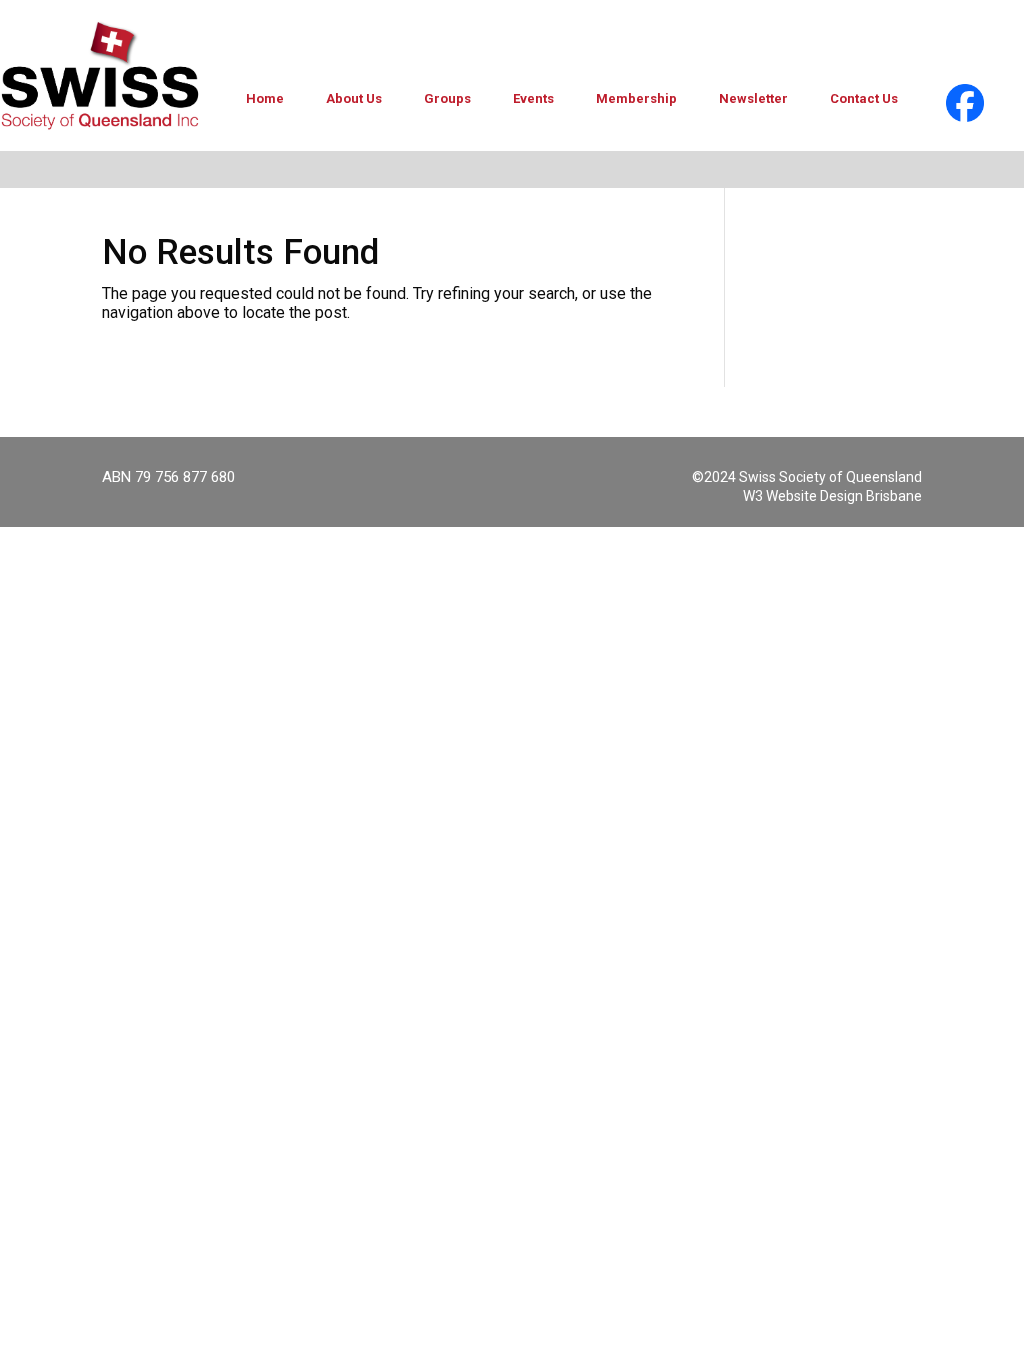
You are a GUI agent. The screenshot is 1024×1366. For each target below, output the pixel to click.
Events (533, 98)
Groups (447, 98)
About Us (354, 98)
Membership (636, 98)
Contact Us (864, 98)
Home (265, 98)
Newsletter (753, 98)
